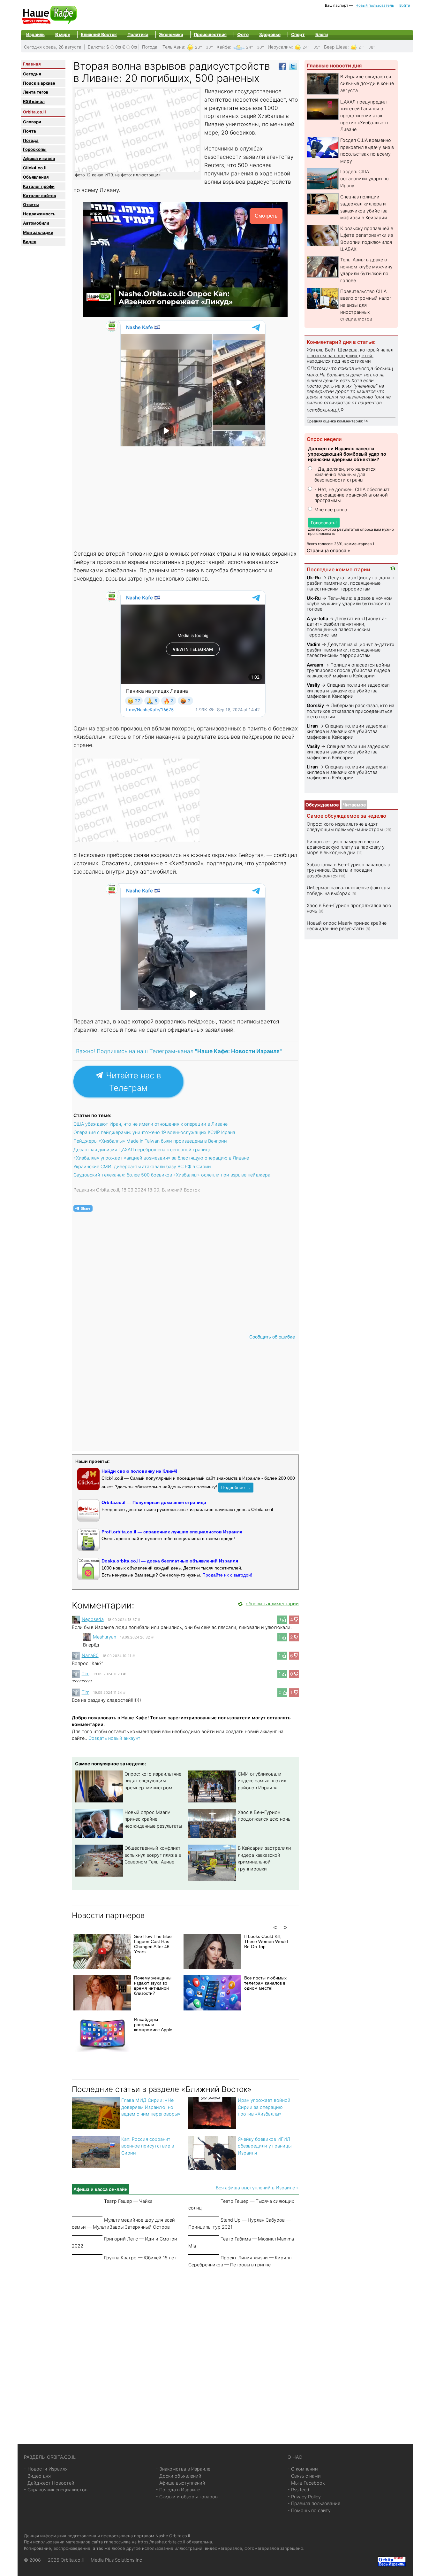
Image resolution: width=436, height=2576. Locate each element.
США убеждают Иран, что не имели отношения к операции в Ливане (150, 1124)
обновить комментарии (272, 1604)
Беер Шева (336, 47)
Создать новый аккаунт (114, 1738)
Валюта (96, 47)
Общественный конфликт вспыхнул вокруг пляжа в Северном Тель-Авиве (153, 1855)
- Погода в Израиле (178, 2490)
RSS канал (34, 101)
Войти (405, 5)
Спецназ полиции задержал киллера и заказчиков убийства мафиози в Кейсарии (348, 690)
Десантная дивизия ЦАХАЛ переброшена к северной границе (142, 1149)
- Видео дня (37, 2476)
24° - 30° (255, 47)
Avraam (315, 665)
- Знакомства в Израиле (183, 2469)
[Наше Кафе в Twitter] (293, 66)
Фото (243, 35)
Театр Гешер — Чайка (128, 2201)
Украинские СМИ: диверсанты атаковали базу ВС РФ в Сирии (142, 1166)
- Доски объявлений (179, 2476)
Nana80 (90, 1655)
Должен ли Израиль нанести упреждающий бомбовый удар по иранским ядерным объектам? (347, 454)
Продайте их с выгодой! (227, 1575)
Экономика (171, 35)
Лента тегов (36, 92)
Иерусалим (280, 47)
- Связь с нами (304, 2476)
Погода (150, 47)
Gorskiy (315, 705)
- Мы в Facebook (306, 2483)
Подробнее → (236, 1487)
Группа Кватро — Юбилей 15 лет (140, 2258)
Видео (30, 242)
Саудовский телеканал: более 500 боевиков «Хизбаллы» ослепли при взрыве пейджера (172, 1175)
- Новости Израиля (46, 2469)
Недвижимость (39, 214)
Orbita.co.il (34, 112)
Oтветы (31, 204)
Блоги (322, 35)
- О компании (303, 2469)
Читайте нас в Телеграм (132, 1082)
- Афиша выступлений (180, 2483)
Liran (312, 726)
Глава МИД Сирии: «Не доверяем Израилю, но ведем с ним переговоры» (151, 2107)
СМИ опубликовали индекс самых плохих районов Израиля (262, 1781)
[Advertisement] (186, 497)
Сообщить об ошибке (272, 1337)
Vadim (314, 644)
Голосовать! (324, 523)
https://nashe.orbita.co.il (162, 2542)
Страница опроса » (328, 550)
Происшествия (210, 35)
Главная (32, 64)
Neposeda (93, 1619)
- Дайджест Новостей (49, 2483)
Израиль (35, 35)
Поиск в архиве (39, 83)
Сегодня (32, 74)
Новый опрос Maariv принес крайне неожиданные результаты (153, 1819)
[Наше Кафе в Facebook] (282, 66)
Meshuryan (105, 1637)
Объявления (36, 177)
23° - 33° (204, 47)
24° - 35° (311, 47)
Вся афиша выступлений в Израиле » (257, 2188)
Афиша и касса (39, 158)
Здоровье (270, 35)
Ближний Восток (99, 35)
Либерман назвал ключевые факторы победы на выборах (348, 890)
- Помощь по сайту (309, 2510)
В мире (63, 35)
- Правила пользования (314, 2503)
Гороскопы (35, 149)
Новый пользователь (375, 5)
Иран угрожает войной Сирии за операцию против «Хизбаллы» (264, 2107)
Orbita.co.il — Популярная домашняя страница (154, 1502)
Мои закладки (38, 232)
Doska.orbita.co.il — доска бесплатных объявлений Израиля (170, 1561)
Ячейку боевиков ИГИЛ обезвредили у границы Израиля (265, 2146)
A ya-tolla (317, 618)
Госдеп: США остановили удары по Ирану (365, 178)
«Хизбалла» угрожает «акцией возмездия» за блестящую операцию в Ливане (161, 1158)
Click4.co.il (35, 168)
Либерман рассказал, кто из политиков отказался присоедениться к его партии (350, 711)
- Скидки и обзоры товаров (187, 2497)
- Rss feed (298, 2490)
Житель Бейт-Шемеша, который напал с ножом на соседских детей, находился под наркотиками (350, 355)
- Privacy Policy (304, 2497)
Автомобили (36, 223)
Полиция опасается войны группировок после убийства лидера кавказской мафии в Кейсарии (348, 670)
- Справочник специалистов (56, 2490)
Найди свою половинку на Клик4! (139, 1471)
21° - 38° (367, 47)
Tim (86, 1674)
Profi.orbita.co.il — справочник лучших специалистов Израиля (172, 1532)
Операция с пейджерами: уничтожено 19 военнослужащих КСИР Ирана (154, 1132)
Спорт (298, 35)
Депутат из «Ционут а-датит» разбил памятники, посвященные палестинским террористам (351, 583)
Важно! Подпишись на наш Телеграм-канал (179, 1051)
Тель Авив (173, 47)
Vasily (313, 685)
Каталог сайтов (39, 196)
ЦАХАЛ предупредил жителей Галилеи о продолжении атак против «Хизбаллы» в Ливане (364, 116)
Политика (138, 35)
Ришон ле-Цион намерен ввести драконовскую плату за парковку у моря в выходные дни (346, 847)
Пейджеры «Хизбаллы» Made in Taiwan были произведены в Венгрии (150, 1141)
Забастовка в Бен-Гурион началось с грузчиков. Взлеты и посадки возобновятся (348, 870)
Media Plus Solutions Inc (116, 2560)
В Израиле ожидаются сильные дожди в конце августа (367, 83)
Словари (32, 122)
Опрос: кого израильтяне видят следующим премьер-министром (153, 1781)
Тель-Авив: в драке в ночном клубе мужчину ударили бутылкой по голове (350, 604)
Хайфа (223, 47)
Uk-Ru (314, 578)
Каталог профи (39, 186)
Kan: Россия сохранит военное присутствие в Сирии (148, 2146)
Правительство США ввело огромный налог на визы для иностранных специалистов (366, 305)
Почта (30, 131)
